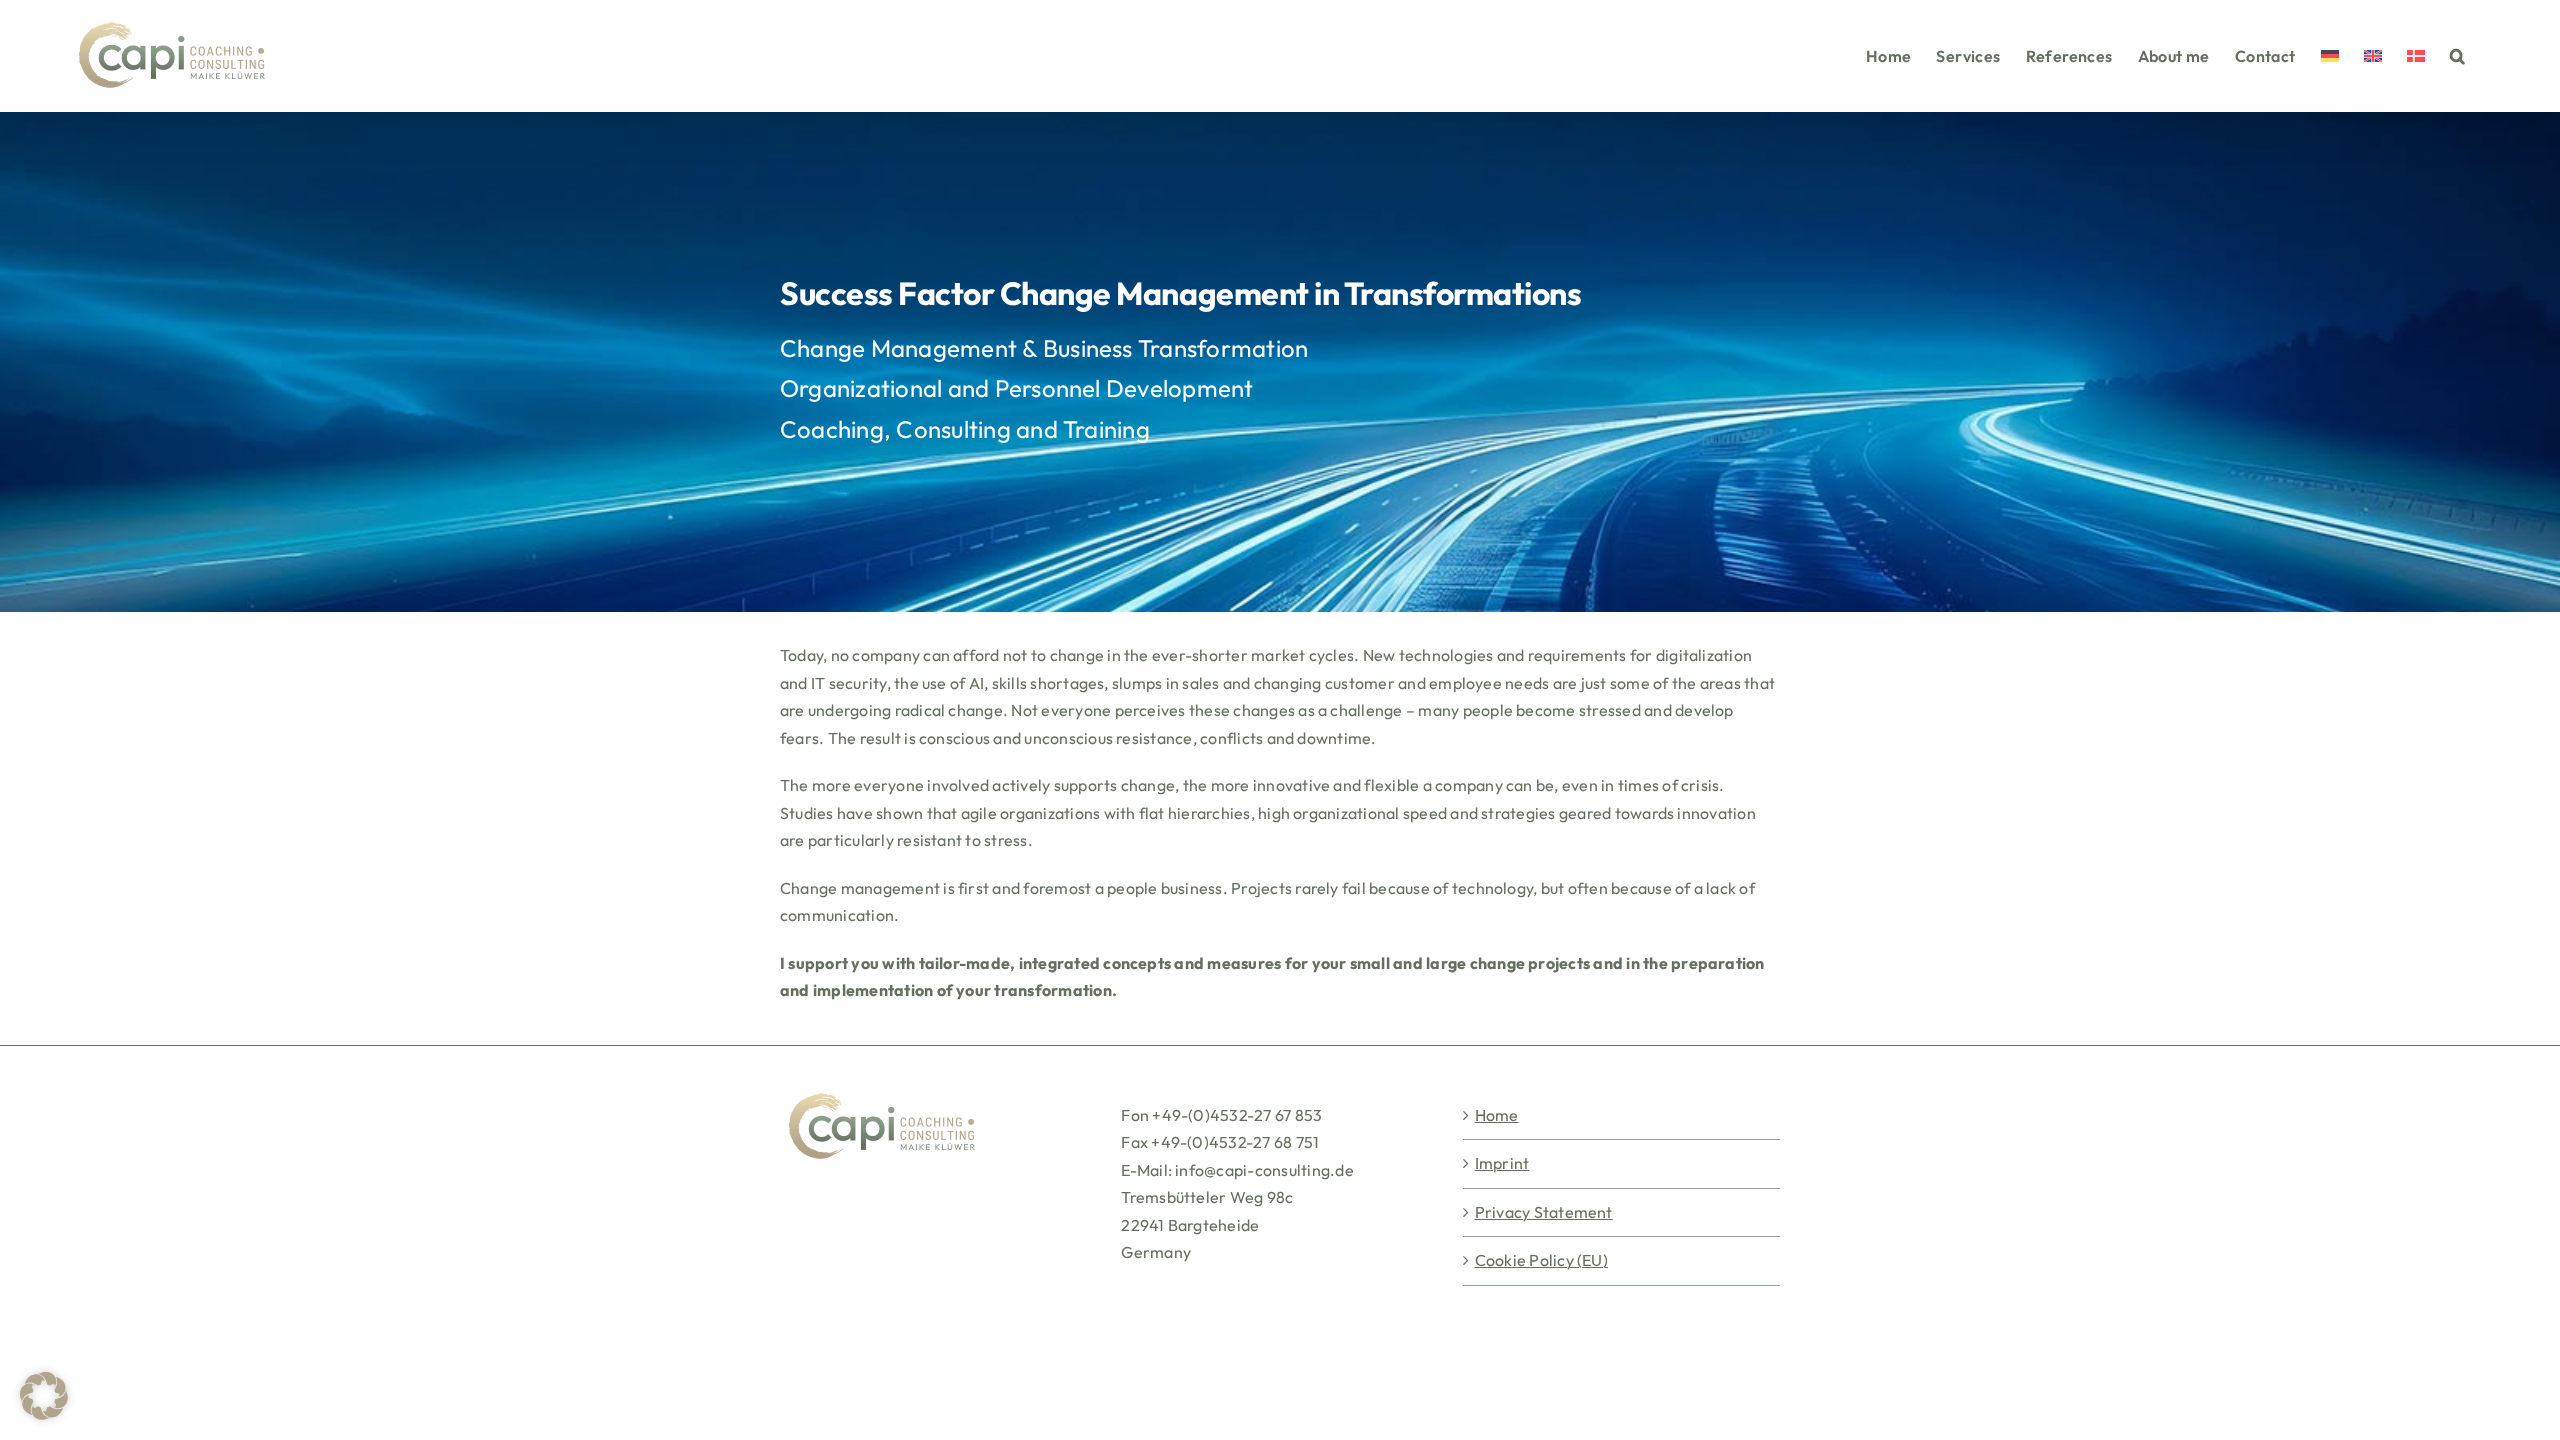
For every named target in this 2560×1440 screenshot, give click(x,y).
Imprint (1502, 1163)
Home (1497, 1115)
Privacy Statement (1544, 1212)
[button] (2457, 56)
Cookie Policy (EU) (1541, 1260)
